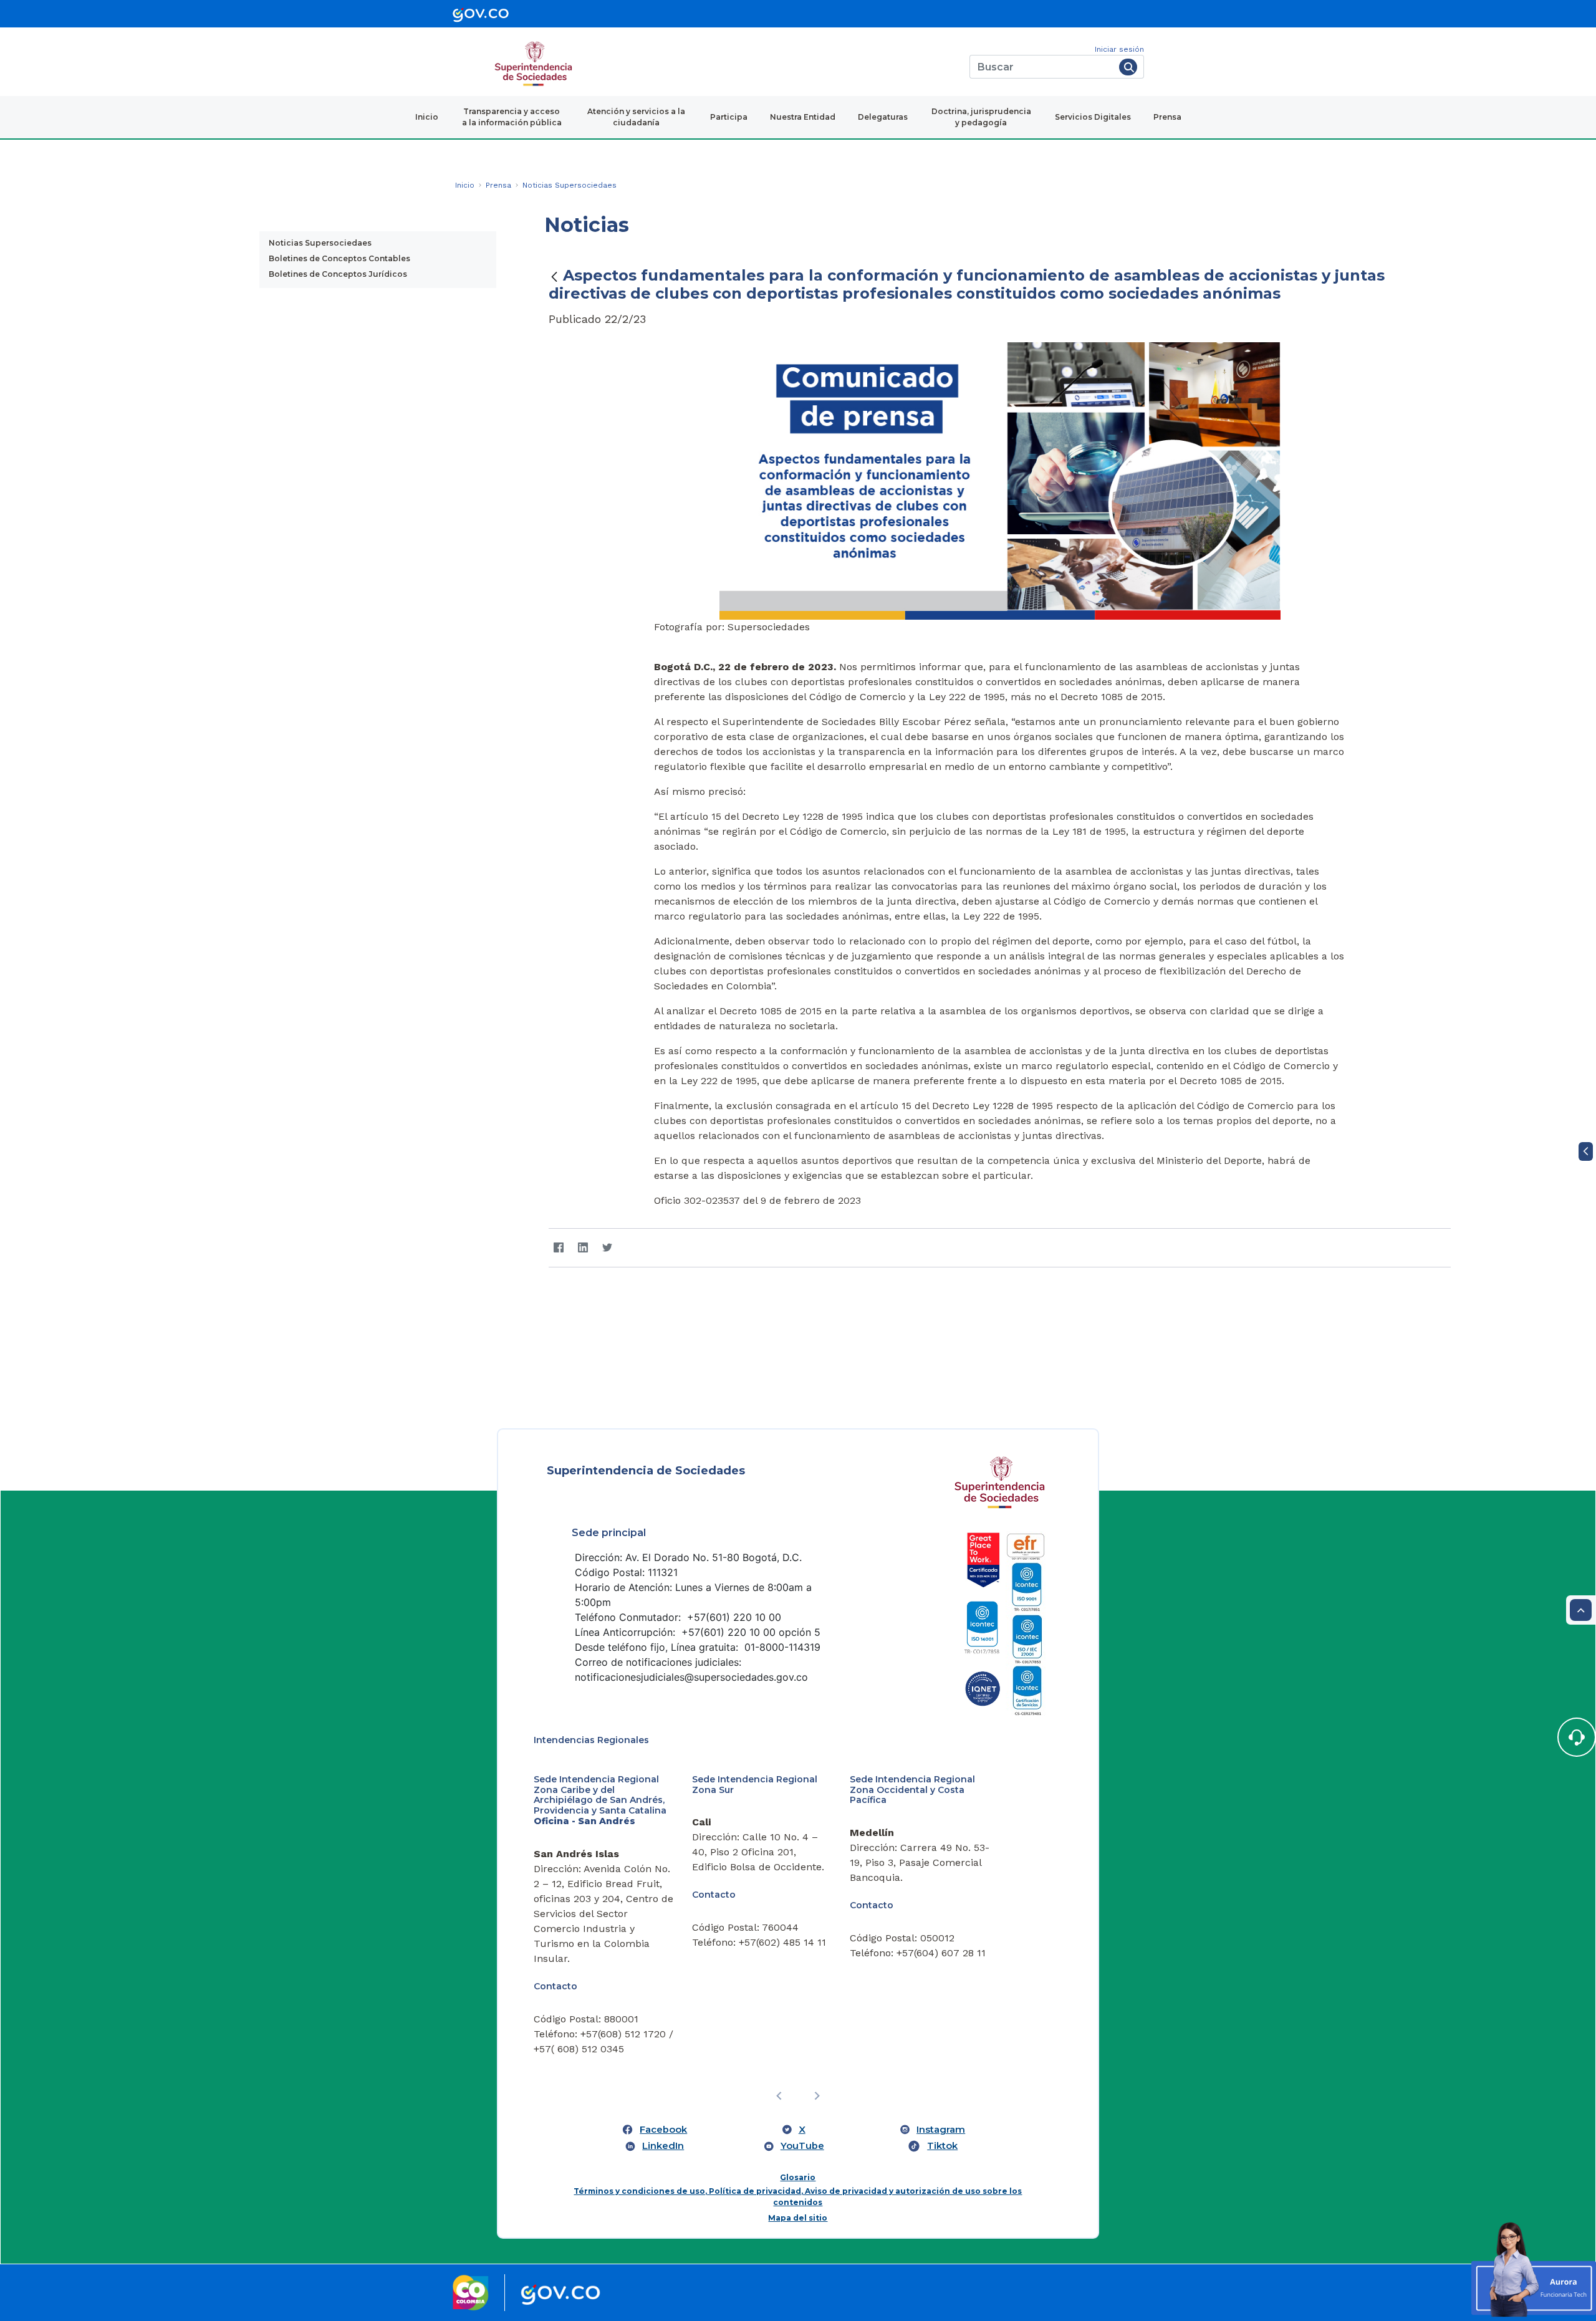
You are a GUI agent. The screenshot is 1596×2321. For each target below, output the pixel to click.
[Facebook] (558, 1248)
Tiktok (942, 2146)
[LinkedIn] (583, 1248)
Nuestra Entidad (803, 117)
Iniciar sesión (1119, 49)
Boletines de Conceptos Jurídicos (338, 274)
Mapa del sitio (798, 2218)
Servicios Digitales (1093, 117)
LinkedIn (663, 2146)
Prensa (1167, 117)
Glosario (798, 2177)
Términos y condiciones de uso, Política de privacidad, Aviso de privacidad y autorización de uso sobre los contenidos (798, 2197)
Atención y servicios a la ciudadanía (636, 117)
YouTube (802, 2146)
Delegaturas (883, 117)
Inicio (427, 117)
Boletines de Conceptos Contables (339, 258)
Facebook (663, 2130)
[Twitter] (607, 1248)
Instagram (941, 2130)
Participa (729, 117)
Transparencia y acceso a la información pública (512, 117)
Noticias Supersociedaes (320, 243)
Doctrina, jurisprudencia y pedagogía (981, 117)
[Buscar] (1128, 67)
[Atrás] (554, 276)
